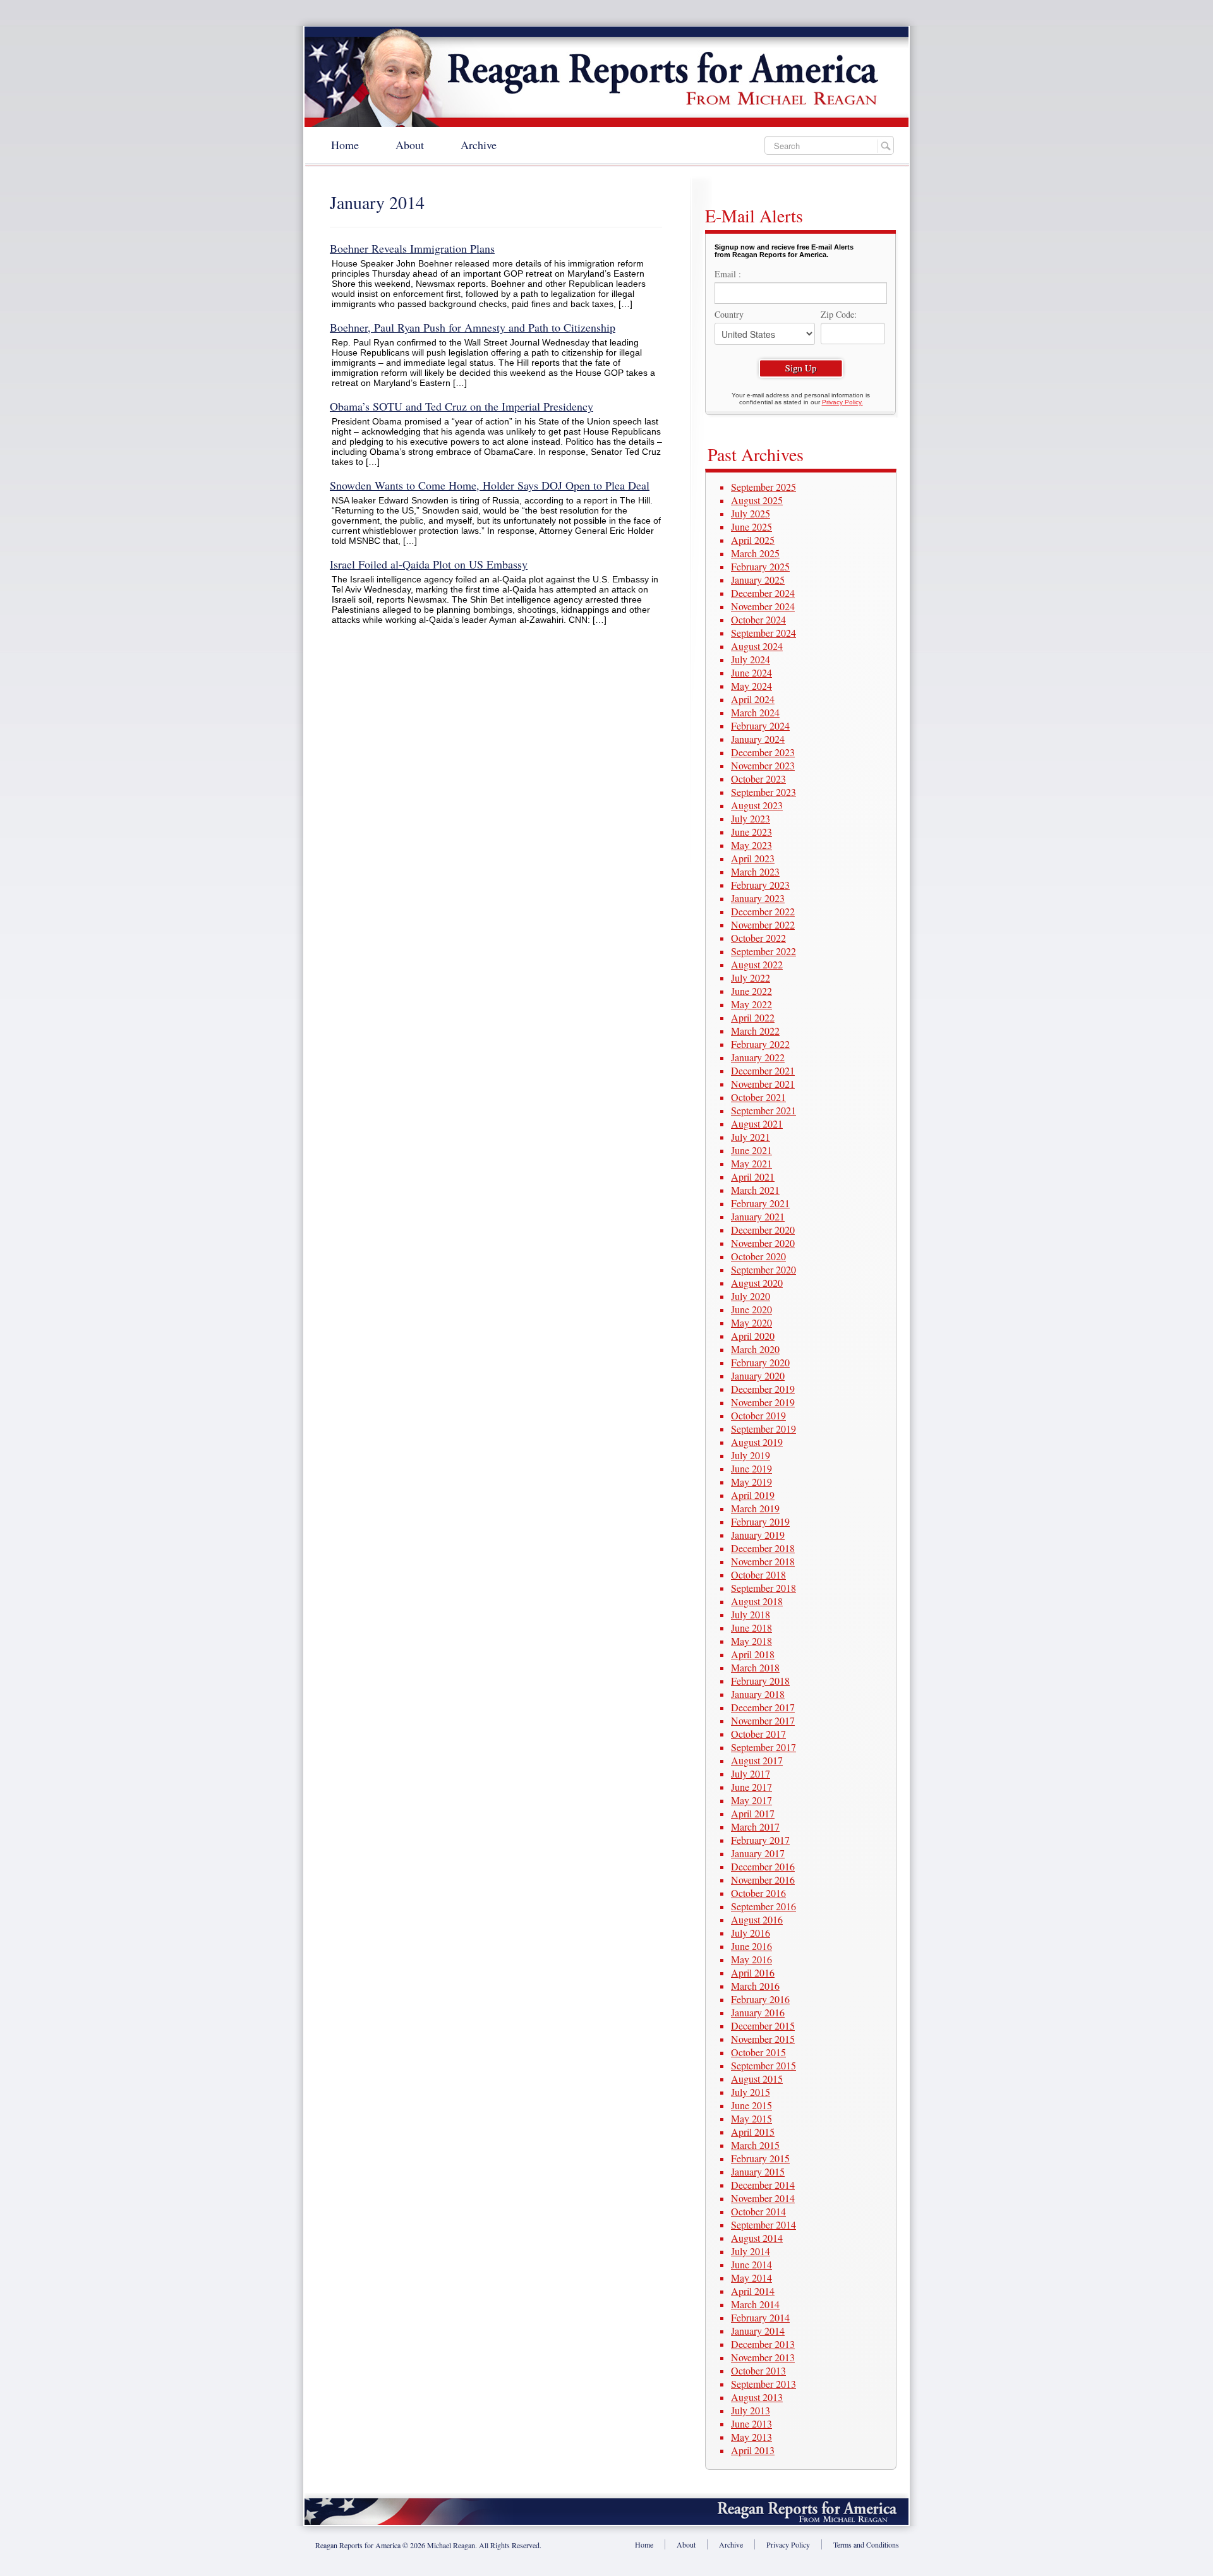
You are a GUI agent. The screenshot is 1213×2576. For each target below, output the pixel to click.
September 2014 (763, 2224)
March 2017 (755, 1827)
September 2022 (763, 951)
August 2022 (757, 964)
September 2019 (763, 1429)
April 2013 (753, 2450)
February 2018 (760, 1681)
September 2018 (763, 1588)
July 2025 (751, 513)
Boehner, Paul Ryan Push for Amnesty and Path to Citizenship (473, 327)
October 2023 (758, 779)
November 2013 (763, 2357)
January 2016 (758, 2012)
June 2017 (751, 1787)
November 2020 (763, 1243)
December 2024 (763, 593)
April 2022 (753, 1017)
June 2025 (751, 527)
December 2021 (763, 1070)
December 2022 (763, 911)
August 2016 (757, 1919)
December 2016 (763, 1866)
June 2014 (751, 2264)
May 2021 (751, 1163)
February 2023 (760, 885)
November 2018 (763, 1561)
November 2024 (763, 606)
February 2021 (760, 1203)
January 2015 (758, 2171)
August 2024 (757, 646)
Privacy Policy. (842, 402)
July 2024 (751, 659)
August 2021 (757, 1123)
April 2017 (753, 1813)
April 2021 (753, 1177)
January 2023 (758, 898)
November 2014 (763, 2198)
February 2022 (760, 1044)
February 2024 (760, 725)
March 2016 (755, 1986)
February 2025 (760, 566)
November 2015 (763, 2039)
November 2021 (763, 1084)
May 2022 (751, 1004)
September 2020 (763, 1269)
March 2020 (755, 1349)
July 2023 (751, 818)
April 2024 (753, 699)
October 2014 (758, 2211)
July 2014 (751, 2251)
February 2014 (760, 2317)
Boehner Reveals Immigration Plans (412, 248)
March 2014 (755, 2304)
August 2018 (757, 1601)
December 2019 (763, 1389)
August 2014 (757, 2238)
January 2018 (758, 1694)
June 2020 (751, 1309)
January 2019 (758, 1535)
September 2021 (763, 1110)
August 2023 (757, 805)
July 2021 (751, 1137)
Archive (479, 145)
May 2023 (751, 845)
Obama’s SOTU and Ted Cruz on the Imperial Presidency (462, 406)
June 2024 (751, 672)
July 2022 (751, 978)
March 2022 (755, 1031)
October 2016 (758, 1893)
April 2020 (753, 1336)
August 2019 (757, 1442)
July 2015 (751, 2092)
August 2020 (757, 1283)
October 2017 (758, 1734)
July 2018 (751, 1614)
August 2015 (757, 2079)
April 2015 (753, 2132)
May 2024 (751, 686)
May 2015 (751, 2118)
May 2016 (751, 1959)
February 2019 (760, 1521)
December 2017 (763, 1707)
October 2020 (758, 1256)
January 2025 (758, 580)
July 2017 (751, 1773)
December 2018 (763, 1548)
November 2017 (763, 1720)
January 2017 (758, 1853)
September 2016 (763, 1906)
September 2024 (763, 633)
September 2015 (763, 2065)
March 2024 (755, 712)
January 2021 (758, 1216)
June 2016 (751, 1946)
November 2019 (763, 1402)
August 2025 (757, 500)
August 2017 (757, 1760)
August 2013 (757, 2397)
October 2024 (758, 619)
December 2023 (763, 752)
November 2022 (763, 924)
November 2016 (763, 1880)
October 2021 (758, 1097)
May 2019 (751, 1482)
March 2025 (755, 553)
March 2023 (755, 871)
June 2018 (751, 1628)
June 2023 (751, 832)
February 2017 (760, 1840)
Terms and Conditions (866, 2544)
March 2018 (755, 1667)
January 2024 (758, 739)
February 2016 (760, 1999)
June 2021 (751, 1150)
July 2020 (751, 1296)
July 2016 (751, 1933)
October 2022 (758, 938)
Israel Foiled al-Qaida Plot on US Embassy (429, 564)
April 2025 (753, 540)
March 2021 (755, 1190)
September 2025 (763, 487)
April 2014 (753, 2291)
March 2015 (755, 2145)
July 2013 (751, 2410)
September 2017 (763, 1747)
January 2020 (758, 1375)
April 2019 (753, 1495)
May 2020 (751, 1322)
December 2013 (763, 2344)
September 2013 (763, 2384)
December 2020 (763, 1230)
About (410, 145)
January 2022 (758, 1057)
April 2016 (753, 1972)
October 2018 (758, 1574)
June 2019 (751, 1468)
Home (345, 145)
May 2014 (751, 2278)
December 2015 (763, 2025)
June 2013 (751, 2423)
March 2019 (755, 1508)
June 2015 (751, 2105)
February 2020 (760, 1362)
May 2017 (751, 1800)
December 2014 (763, 2185)
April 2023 (753, 858)
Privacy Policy (788, 2544)
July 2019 (751, 1455)
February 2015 (760, 2158)
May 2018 (751, 1641)
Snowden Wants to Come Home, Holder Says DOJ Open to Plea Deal (490, 485)
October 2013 (758, 2370)
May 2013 (751, 2437)
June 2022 (751, 991)
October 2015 (758, 2052)
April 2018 (753, 1654)
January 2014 (758, 2331)
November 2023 (763, 765)
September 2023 (763, 792)
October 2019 (758, 1415)
